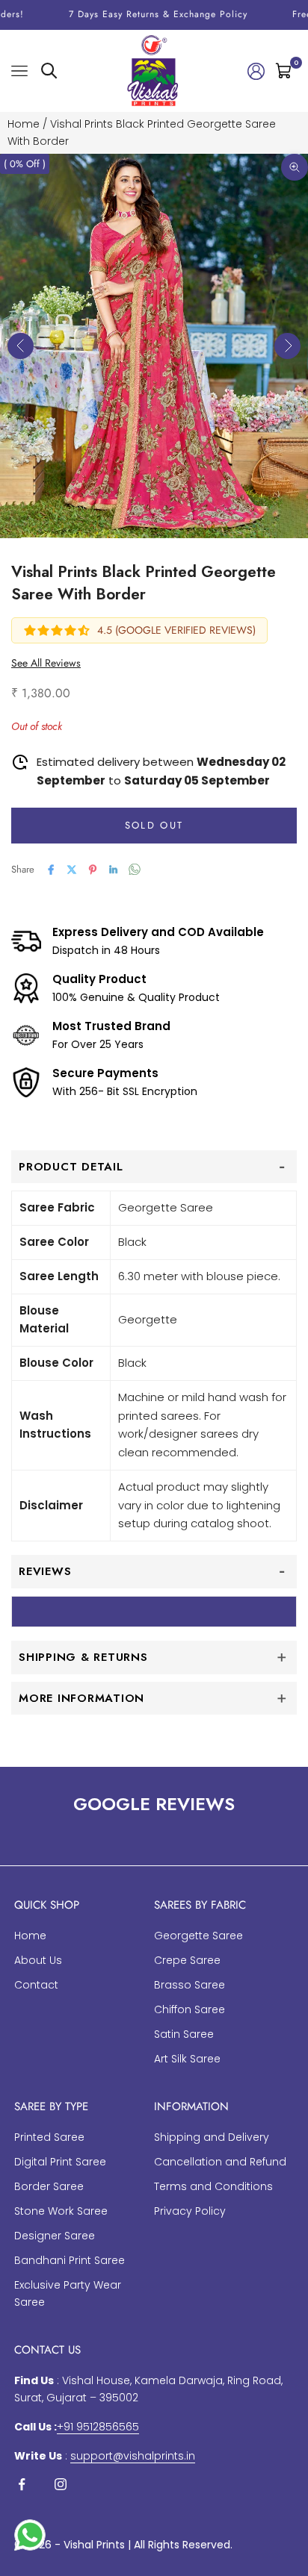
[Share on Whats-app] (135, 869)
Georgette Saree (198, 1936)
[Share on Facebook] (51, 870)
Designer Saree (55, 2236)
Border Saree (49, 2186)
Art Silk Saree (187, 2059)
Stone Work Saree (61, 2211)
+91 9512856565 (98, 2427)
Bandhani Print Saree (70, 2260)
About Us (38, 1960)
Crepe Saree (187, 1960)
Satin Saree (184, 2034)
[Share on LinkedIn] (114, 870)
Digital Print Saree (60, 2162)
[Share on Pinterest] (93, 870)
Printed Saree (49, 2137)
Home (24, 124)
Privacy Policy (190, 2211)
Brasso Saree (190, 1985)
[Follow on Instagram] (61, 2484)
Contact (36, 1985)
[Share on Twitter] (72, 870)
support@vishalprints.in (133, 2456)
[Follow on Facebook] (22, 2484)
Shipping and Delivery (212, 2137)
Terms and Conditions (213, 2186)
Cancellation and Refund (220, 2162)
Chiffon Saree (190, 2009)
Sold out (154, 825)
